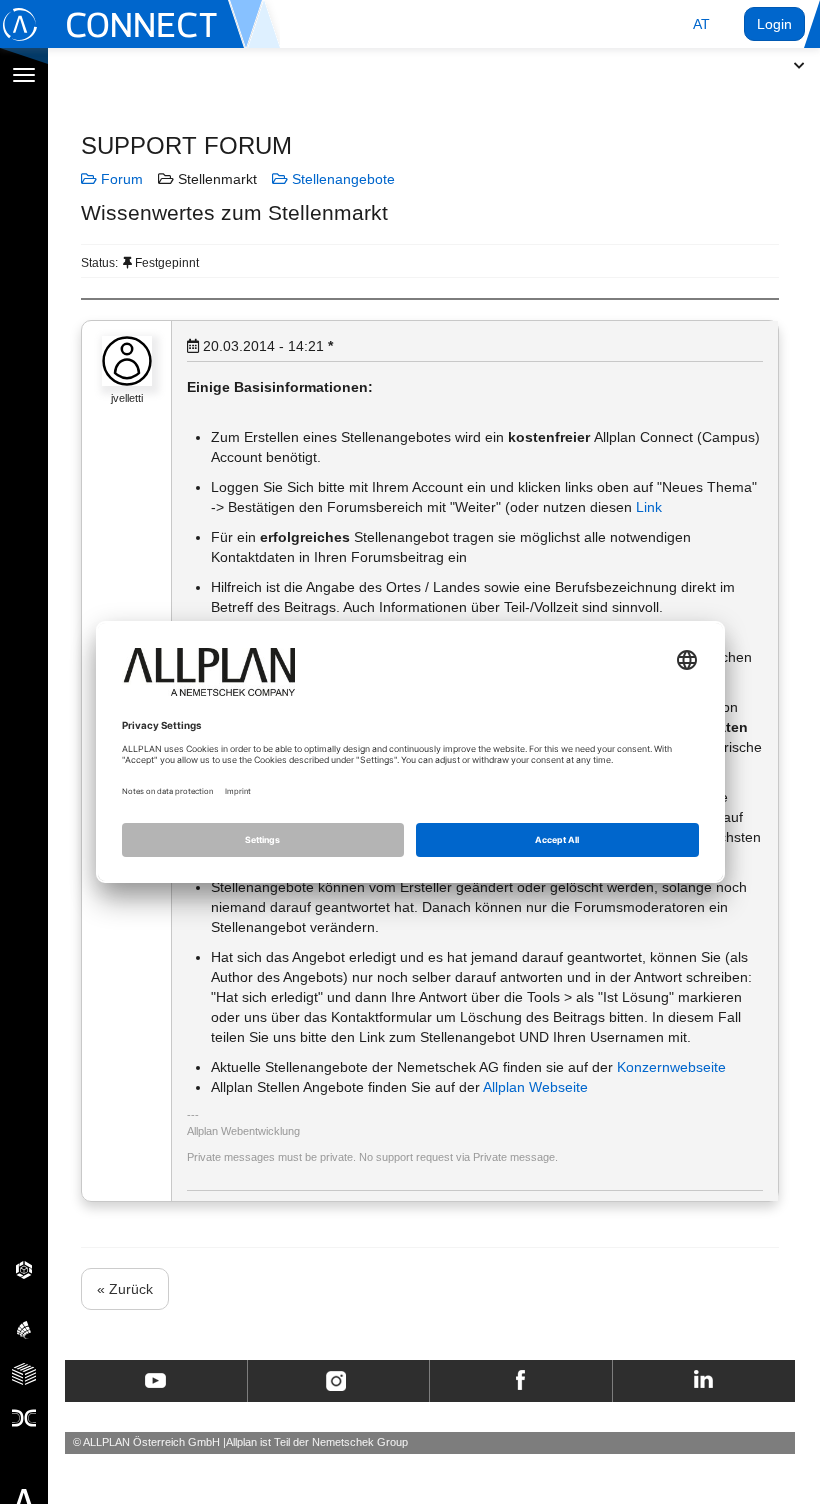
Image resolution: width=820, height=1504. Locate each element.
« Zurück (125, 1289)
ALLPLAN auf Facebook (520, 1381)
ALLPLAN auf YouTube (155, 1381)
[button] (701, 24)
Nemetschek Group (360, 1442)
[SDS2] (24, 1269)
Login (774, 24)
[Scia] (24, 1329)
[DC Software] (24, 1417)
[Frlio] (24, 1373)
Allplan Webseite (535, 1087)
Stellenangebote (341, 179)
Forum (120, 179)
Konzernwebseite (671, 1067)
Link (649, 507)
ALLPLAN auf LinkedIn (703, 1381)
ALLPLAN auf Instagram (338, 1381)
